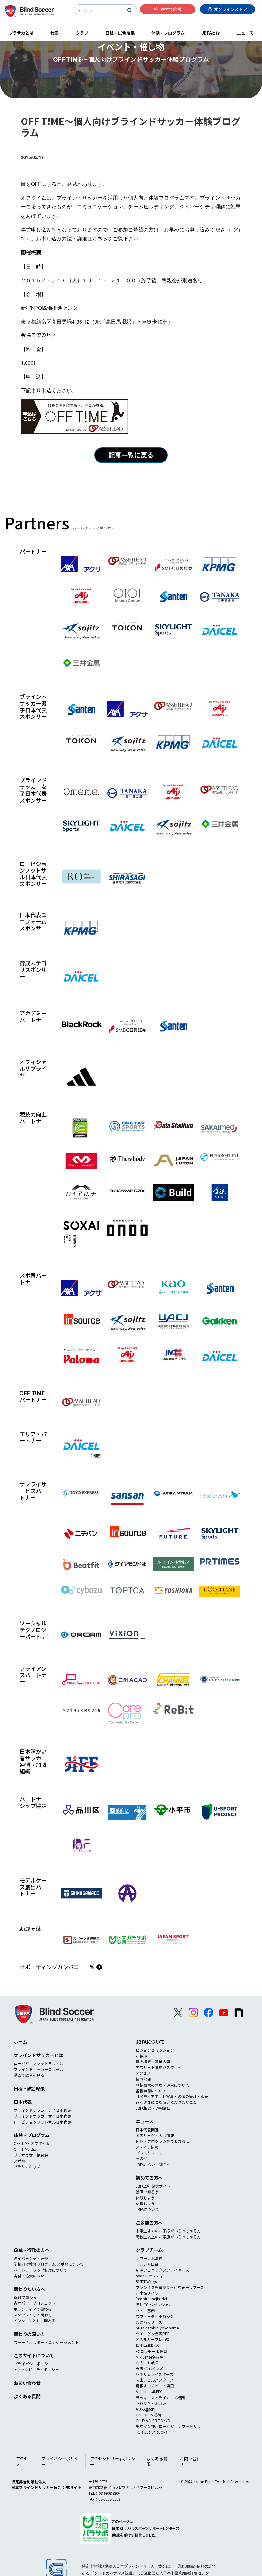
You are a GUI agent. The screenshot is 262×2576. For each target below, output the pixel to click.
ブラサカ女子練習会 (31, 2155)
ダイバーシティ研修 (31, 2258)
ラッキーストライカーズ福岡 (160, 2398)
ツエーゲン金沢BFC (153, 2334)
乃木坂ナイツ (147, 2293)
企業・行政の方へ (32, 2250)
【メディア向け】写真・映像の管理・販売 (172, 2096)
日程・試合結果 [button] (120, 33)
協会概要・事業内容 (153, 2062)
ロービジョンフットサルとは (39, 2063)
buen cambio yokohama (157, 2328)
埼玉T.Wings (146, 2282)
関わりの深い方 (29, 2334)
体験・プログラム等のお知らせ (163, 2141)
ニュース (145, 2121)
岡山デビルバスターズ (155, 2380)
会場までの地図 (39, 335)
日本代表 (23, 2102)
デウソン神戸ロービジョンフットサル (168, 2426)
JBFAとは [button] (211, 33)
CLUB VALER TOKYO (153, 2421)
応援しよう (145, 2204)
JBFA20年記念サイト (153, 2186)
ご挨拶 (142, 2056)
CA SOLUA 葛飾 (149, 2415)
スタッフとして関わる (33, 2315)
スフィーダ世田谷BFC (154, 2316)
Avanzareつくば (150, 2276)
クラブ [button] (82, 33)
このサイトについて (34, 2355)
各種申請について (151, 2091)
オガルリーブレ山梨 (153, 2339)
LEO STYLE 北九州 (151, 2403)
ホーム (20, 2042)
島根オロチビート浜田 (155, 2386)
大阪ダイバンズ (149, 2369)
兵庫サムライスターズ (155, 2374)
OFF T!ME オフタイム (32, 2143)
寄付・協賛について (31, 2276)
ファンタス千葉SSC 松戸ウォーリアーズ (170, 2287)
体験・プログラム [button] (168, 33)
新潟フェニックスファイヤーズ (162, 2270)
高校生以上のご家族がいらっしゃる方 (168, 2237)
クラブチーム (149, 2250)
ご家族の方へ (149, 2223)
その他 (142, 2158)
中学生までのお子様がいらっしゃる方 (168, 2231)
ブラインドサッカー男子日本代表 (42, 2110)
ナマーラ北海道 (149, 2258)
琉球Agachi (146, 2409)
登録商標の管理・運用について (163, 2085)
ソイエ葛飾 (145, 2311)
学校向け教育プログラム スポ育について (49, 2264)
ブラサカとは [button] (21, 33)
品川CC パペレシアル (154, 2305)
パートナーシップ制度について (41, 2270)
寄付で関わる (25, 2297)
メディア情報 (147, 2147)
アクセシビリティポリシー (36, 2369)
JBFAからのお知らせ (153, 2165)
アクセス (143, 2073)
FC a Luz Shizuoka (152, 2432)
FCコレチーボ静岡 (151, 2351)
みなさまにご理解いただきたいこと (166, 2102)
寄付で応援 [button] (171, 9)
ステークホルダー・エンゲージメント (46, 2342)
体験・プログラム (32, 2135)
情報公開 (143, 2079)
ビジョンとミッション (155, 2050)
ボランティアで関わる (33, 2309)
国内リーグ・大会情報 (155, 2135)
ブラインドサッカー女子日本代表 (42, 2116)
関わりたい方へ (29, 2289)
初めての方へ (149, 2177)
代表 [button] (55, 33)
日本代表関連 (147, 2130)
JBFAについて (150, 2042)
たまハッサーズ (149, 2322)
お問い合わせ (27, 2383)
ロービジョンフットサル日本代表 (42, 2122)
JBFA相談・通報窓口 (153, 2108)
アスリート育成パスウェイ (159, 2067)
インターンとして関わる (35, 2321)
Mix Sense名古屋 (150, 2357)
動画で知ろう (147, 2192)
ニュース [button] (245, 33)
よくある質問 (27, 2396)
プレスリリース (149, 2153)
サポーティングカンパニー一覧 (58, 1967)
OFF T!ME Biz (25, 2149)
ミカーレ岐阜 (147, 2363)
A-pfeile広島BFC (149, 2392)
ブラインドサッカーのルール (39, 2069)
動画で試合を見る (29, 2075)
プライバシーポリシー (33, 2364)
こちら (100, 238)
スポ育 (19, 2161)
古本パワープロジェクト (35, 2303)
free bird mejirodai (151, 2299)
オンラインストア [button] (230, 9)
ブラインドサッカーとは (38, 2055)
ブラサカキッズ (27, 2167)
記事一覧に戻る (131, 455)
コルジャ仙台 (147, 2264)
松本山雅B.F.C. (148, 2345)
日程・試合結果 (29, 2088)
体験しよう (145, 2198)
